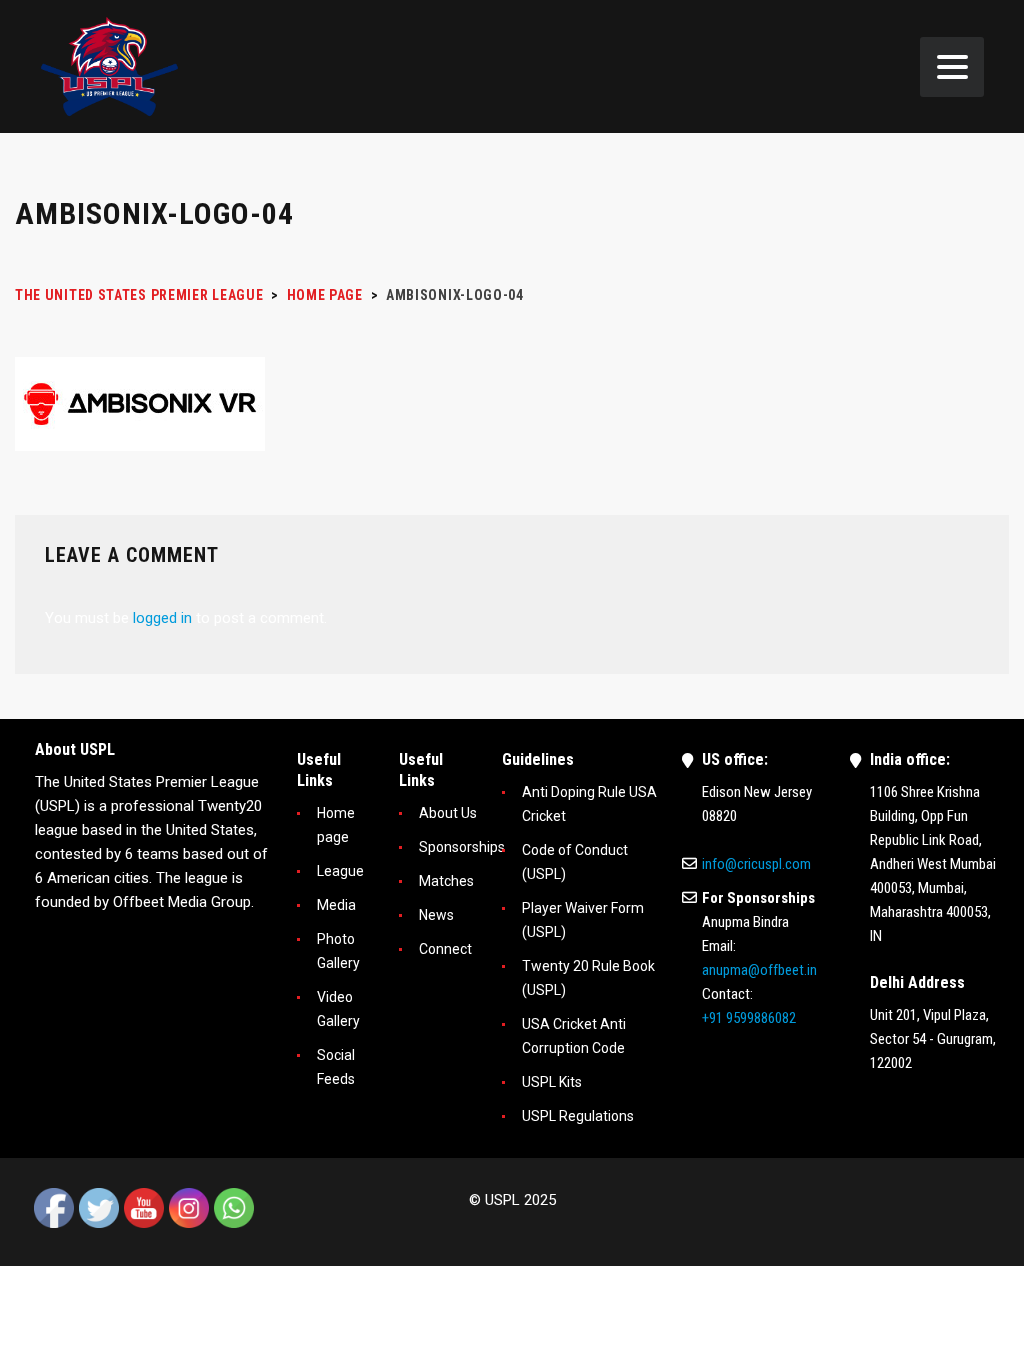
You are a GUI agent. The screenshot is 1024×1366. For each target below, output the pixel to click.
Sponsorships (462, 847)
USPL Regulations (578, 1116)
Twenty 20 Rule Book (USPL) (588, 978)
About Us (448, 813)
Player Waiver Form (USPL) (583, 920)
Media (336, 905)
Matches (446, 881)
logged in (162, 618)
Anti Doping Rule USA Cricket (589, 804)
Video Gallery (338, 1009)
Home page (336, 825)
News (436, 915)
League (340, 871)
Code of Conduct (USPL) (575, 862)
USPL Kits (552, 1082)
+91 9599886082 (749, 1018)
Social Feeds (336, 1067)
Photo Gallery (338, 951)
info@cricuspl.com (756, 864)
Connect (445, 949)
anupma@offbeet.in (759, 970)
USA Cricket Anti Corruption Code (574, 1036)
